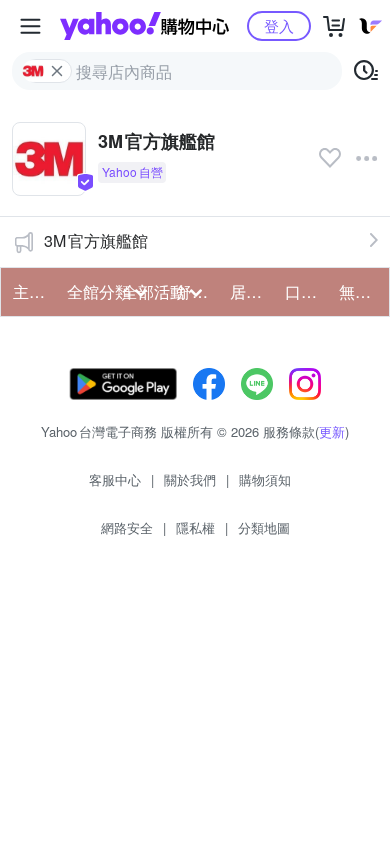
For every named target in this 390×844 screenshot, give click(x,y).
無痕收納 (360, 291)
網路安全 (127, 527)
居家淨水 (251, 291)
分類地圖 (264, 527)
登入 (279, 25)
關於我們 (190, 479)
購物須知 (265, 479)
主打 (29, 291)
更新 (332, 431)
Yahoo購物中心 (144, 26)
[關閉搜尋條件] (57, 71)
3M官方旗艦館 (96, 240)
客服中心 (115, 479)
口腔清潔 (306, 291)
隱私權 (195, 527)
